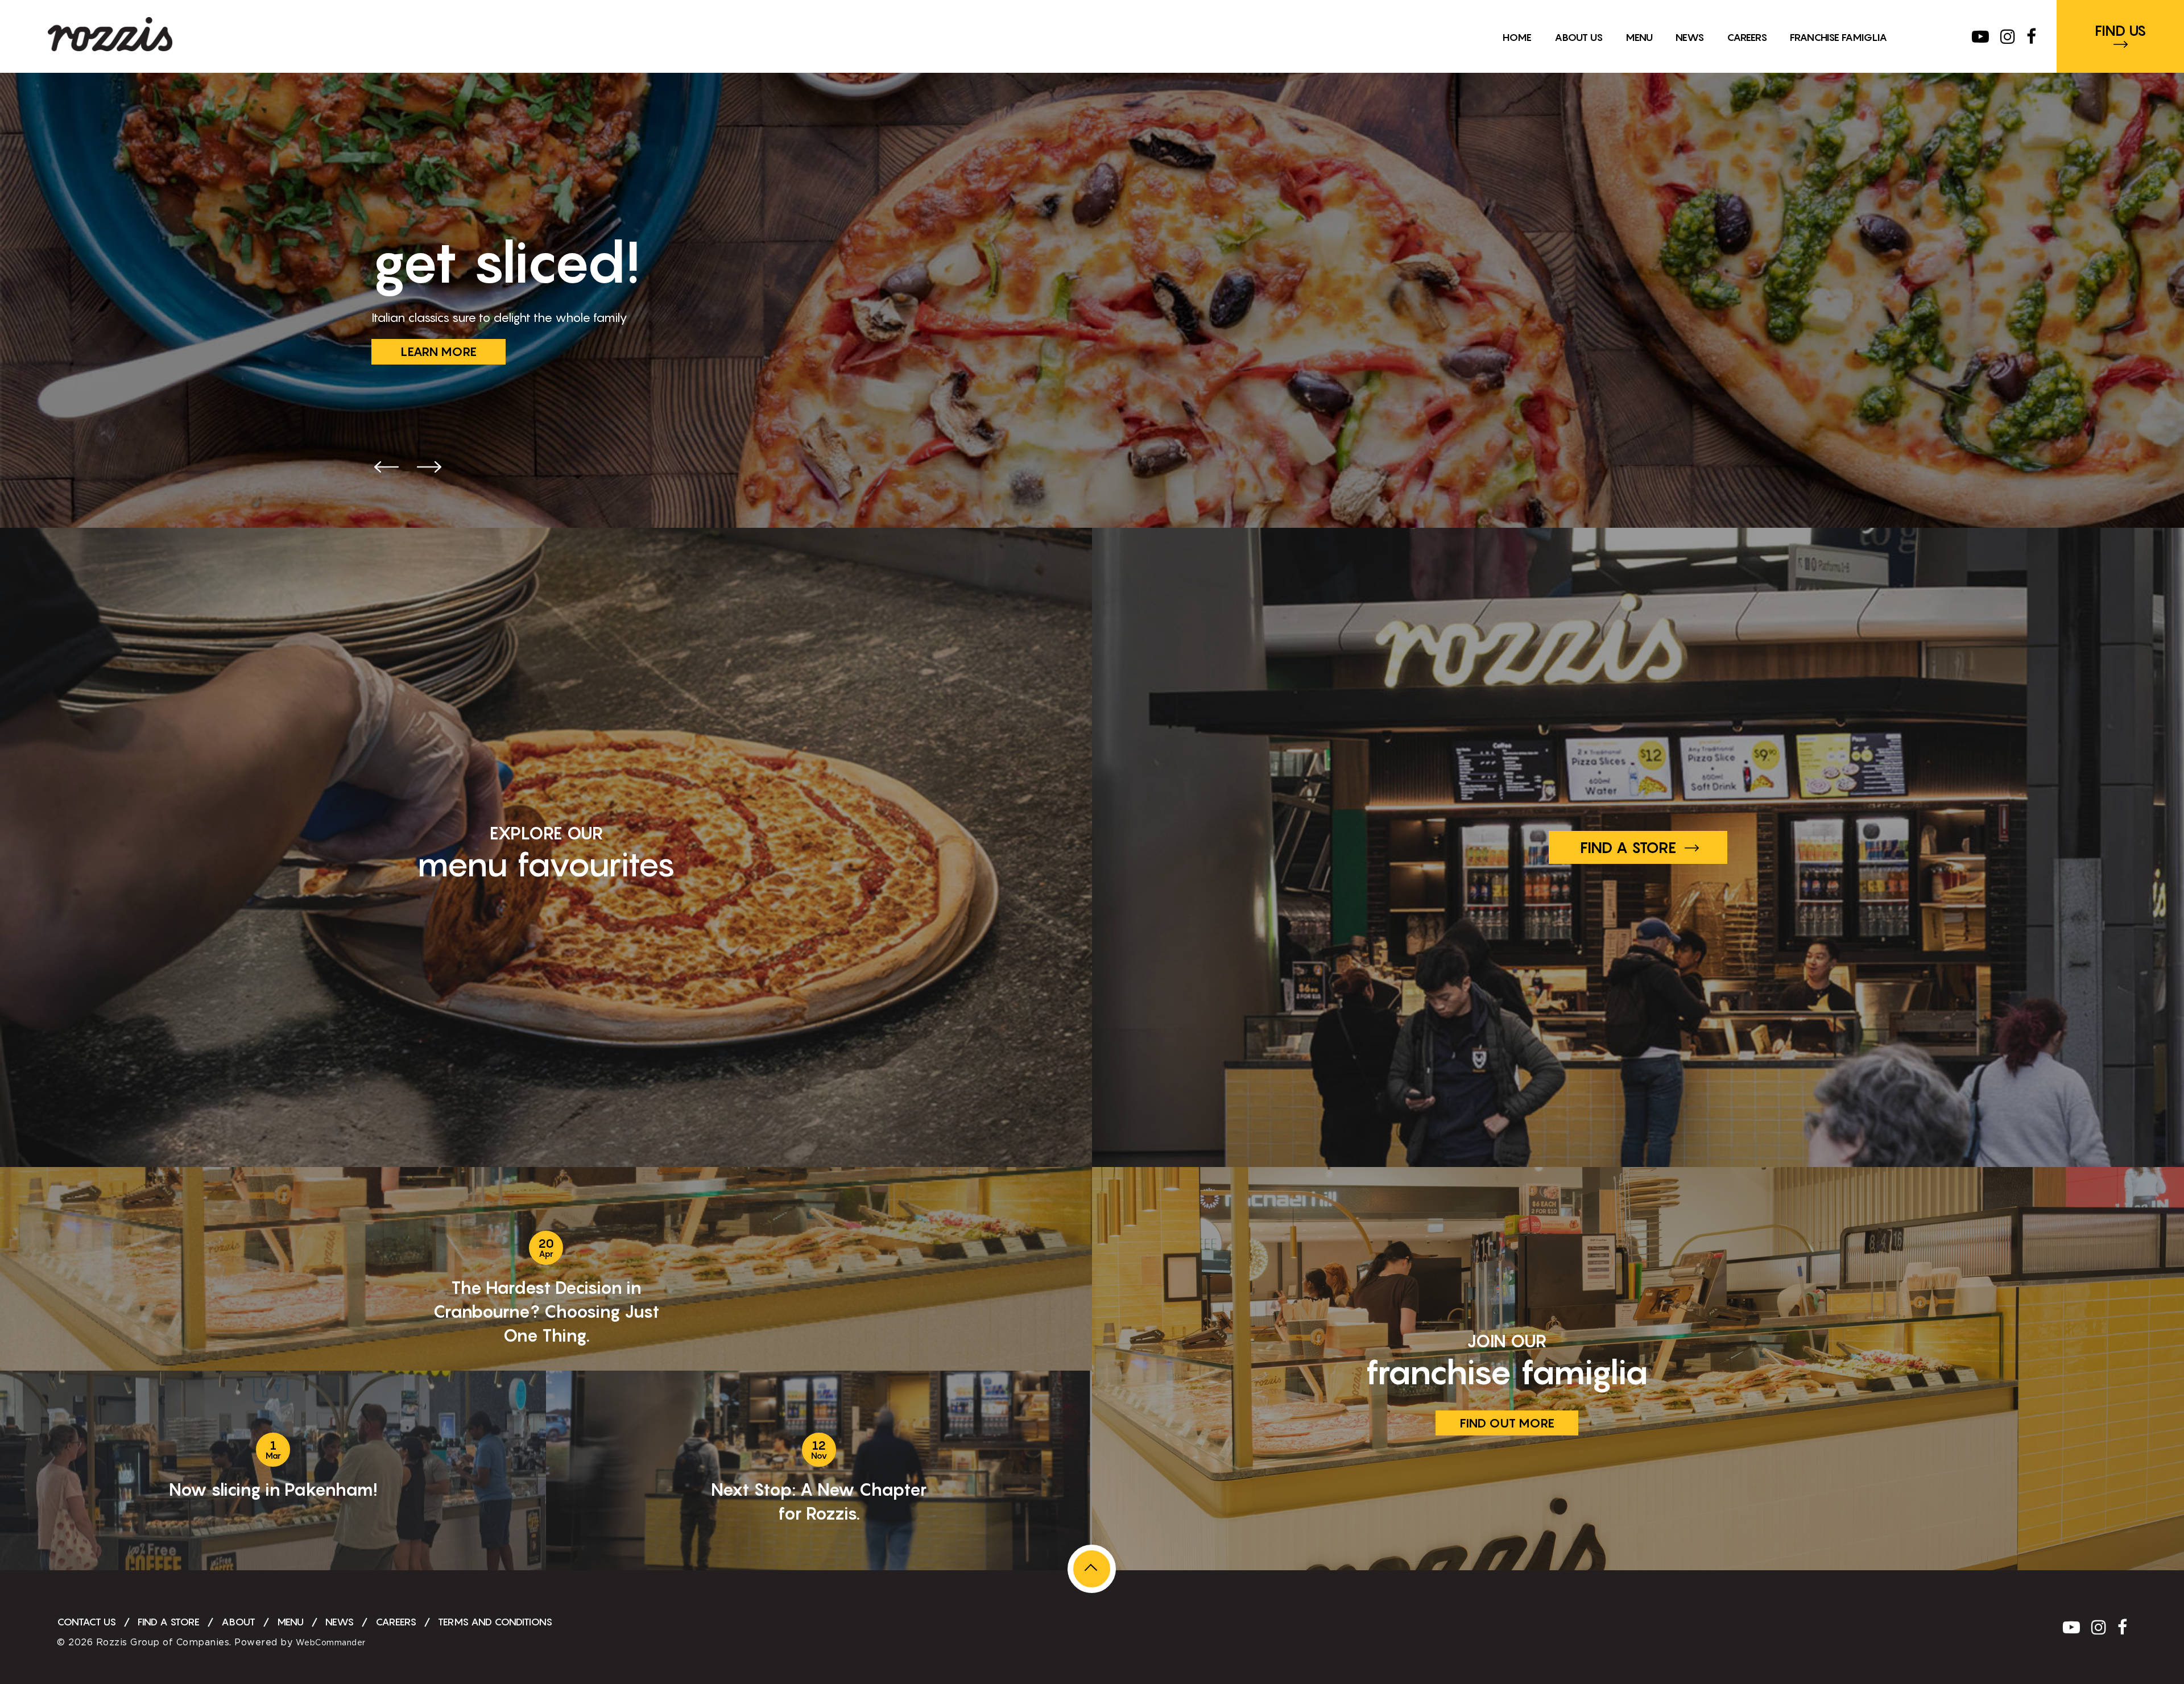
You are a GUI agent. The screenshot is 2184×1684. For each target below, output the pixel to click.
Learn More (439, 351)
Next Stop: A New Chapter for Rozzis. (819, 1501)
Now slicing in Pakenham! (273, 1489)
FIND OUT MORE (1507, 1423)
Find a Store (1628, 847)
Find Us (2121, 31)
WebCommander (331, 1643)
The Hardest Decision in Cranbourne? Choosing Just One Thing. (546, 1311)
